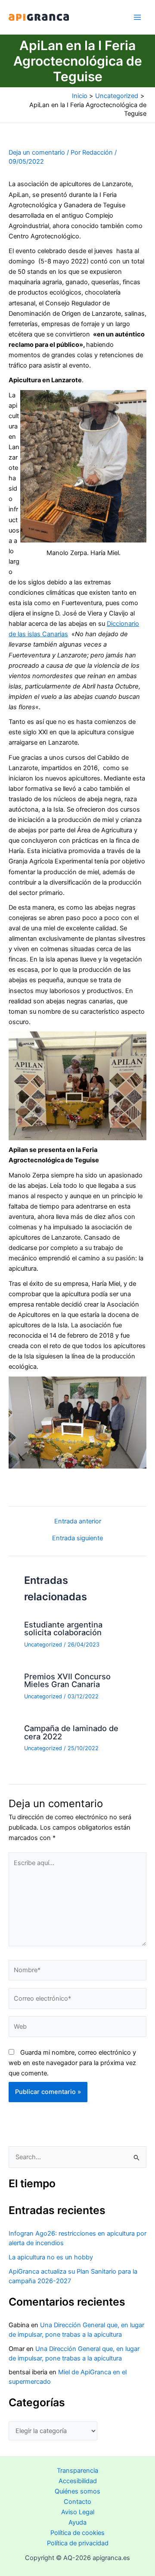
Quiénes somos (77, 2491)
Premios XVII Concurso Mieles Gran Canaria (67, 1680)
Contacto (77, 2502)
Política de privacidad (78, 2543)
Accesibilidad (78, 2481)
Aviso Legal (78, 2512)
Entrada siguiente (77, 1538)
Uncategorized (43, 1645)
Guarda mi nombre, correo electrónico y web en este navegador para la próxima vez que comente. (72, 2063)
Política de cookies (77, 2533)
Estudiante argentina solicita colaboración (63, 1628)
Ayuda (77, 2522)
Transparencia (77, 2471)
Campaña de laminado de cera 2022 (71, 1732)
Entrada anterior (78, 1521)
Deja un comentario (37, 152)
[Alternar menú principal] (137, 17)
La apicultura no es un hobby (51, 2257)
